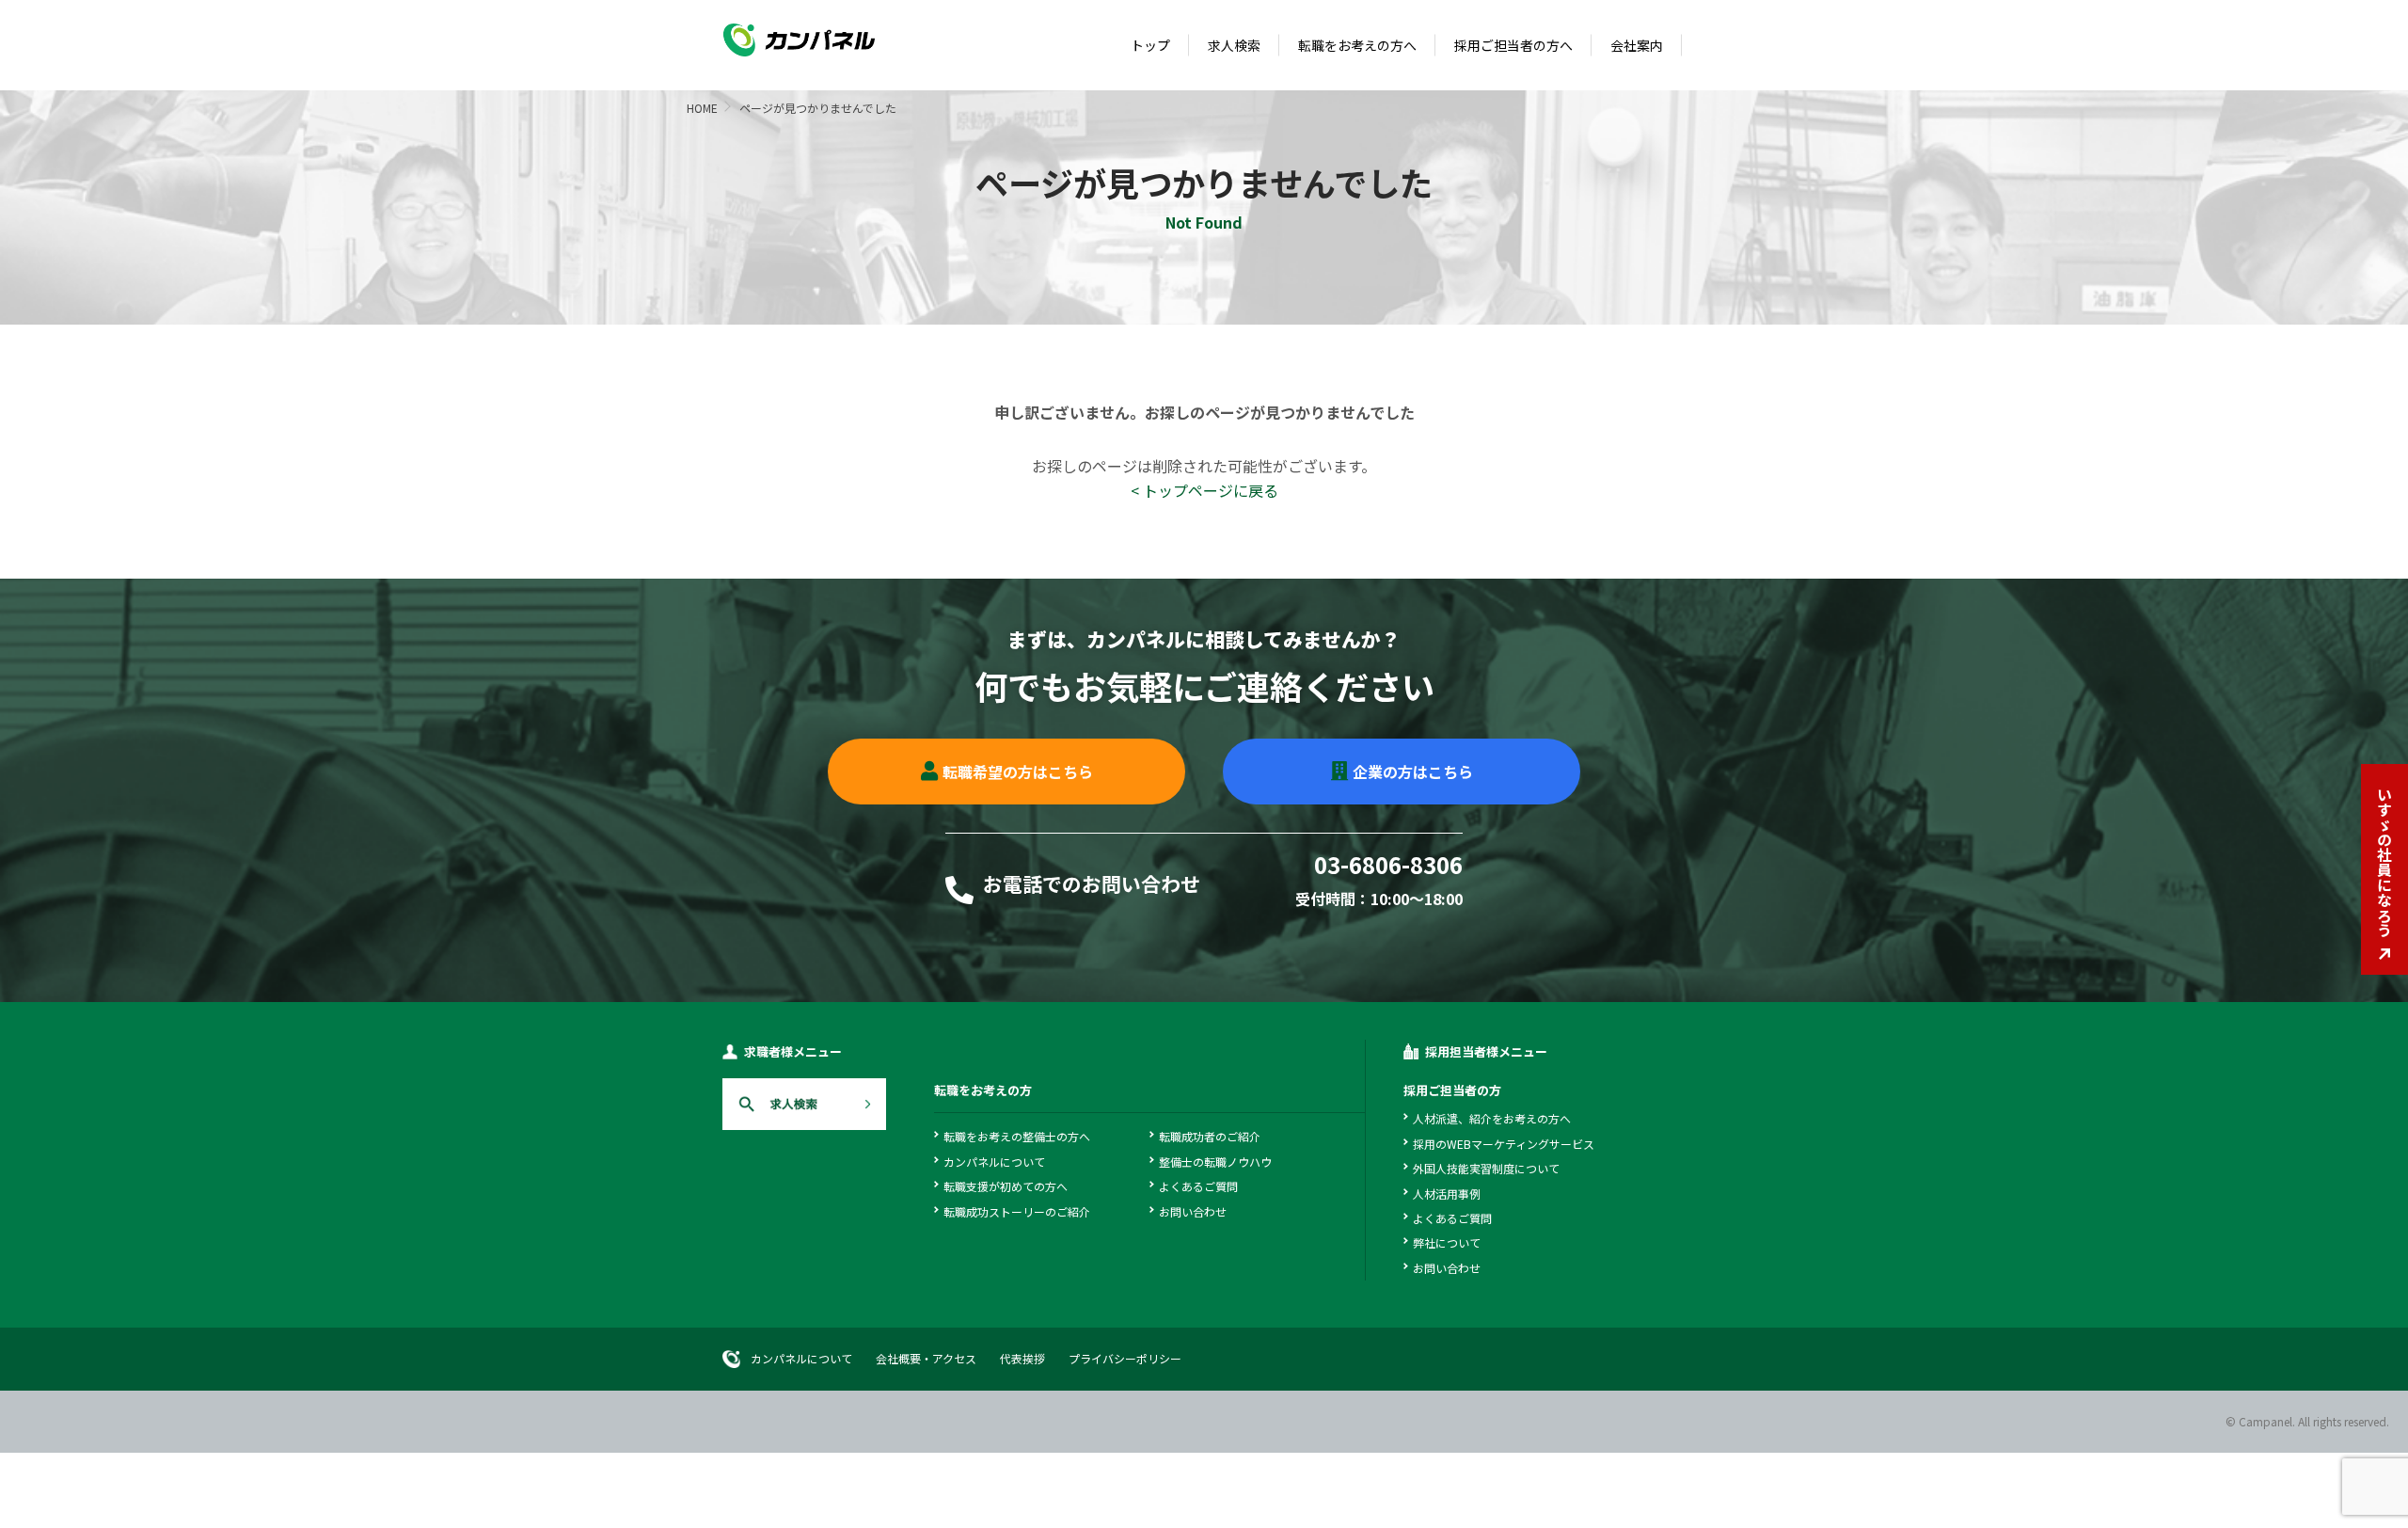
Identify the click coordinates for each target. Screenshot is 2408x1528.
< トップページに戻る (1204, 490)
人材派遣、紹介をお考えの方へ (1492, 1118)
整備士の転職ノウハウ (1215, 1162)
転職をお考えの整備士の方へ (1017, 1136)
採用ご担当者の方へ (1513, 45)
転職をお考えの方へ (1357, 45)
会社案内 (1637, 45)
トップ (1150, 45)
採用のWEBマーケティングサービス (1504, 1144)
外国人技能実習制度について (1486, 1168)
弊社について (1447, 1242)
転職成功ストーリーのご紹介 (1017, 1211)
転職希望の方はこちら (1018, 772)
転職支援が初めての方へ (1006, 1186)
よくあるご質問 (1198, 1186)
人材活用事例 (1447, 1194)
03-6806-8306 (1388, 867)
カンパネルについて (994, 1162)
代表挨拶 (1022, 1358)
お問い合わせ (1193, 1211)
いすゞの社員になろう (2384, 862)
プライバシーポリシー (1125, 1358)
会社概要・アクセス (926, 1358)
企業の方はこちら (1413, 772)
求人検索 (1234, 45)
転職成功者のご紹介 (1210, 1136)
